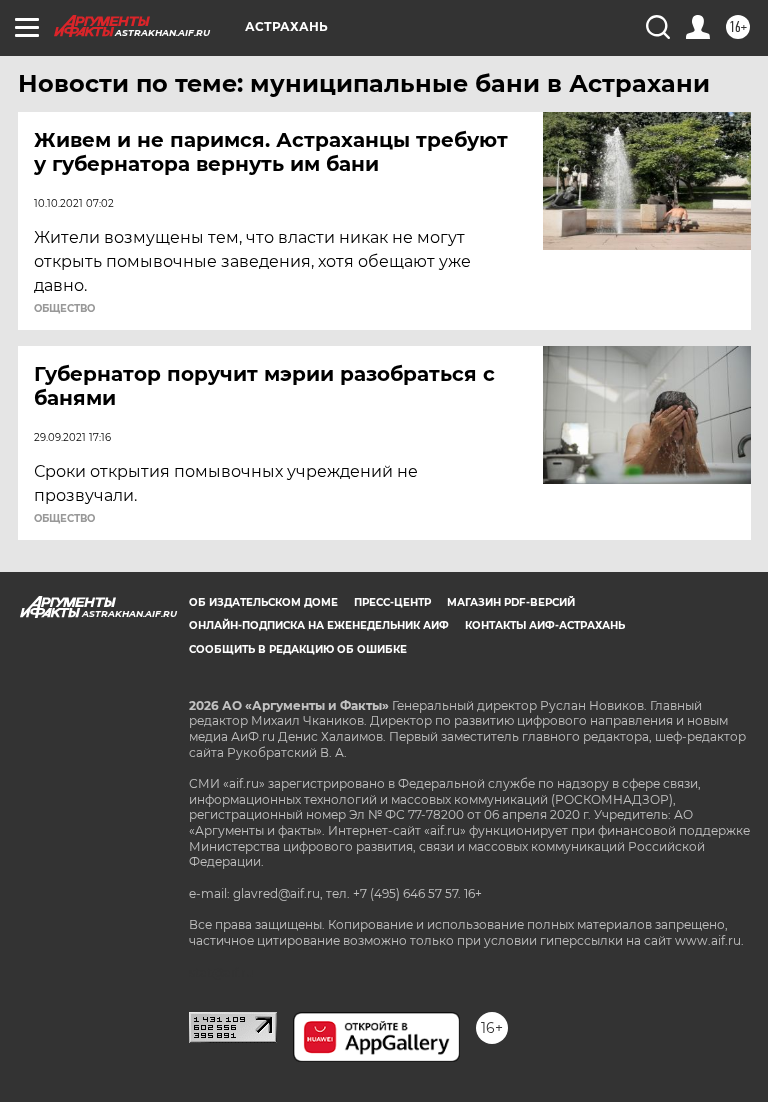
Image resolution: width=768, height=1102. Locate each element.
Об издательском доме (263, 602)
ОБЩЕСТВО (64, 309)
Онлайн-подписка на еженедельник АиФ (319, 625)
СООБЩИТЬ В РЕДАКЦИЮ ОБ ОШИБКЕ (298, 649)
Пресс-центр (392, 602)
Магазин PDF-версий (511, 602)
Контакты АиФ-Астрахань (545, 625)
